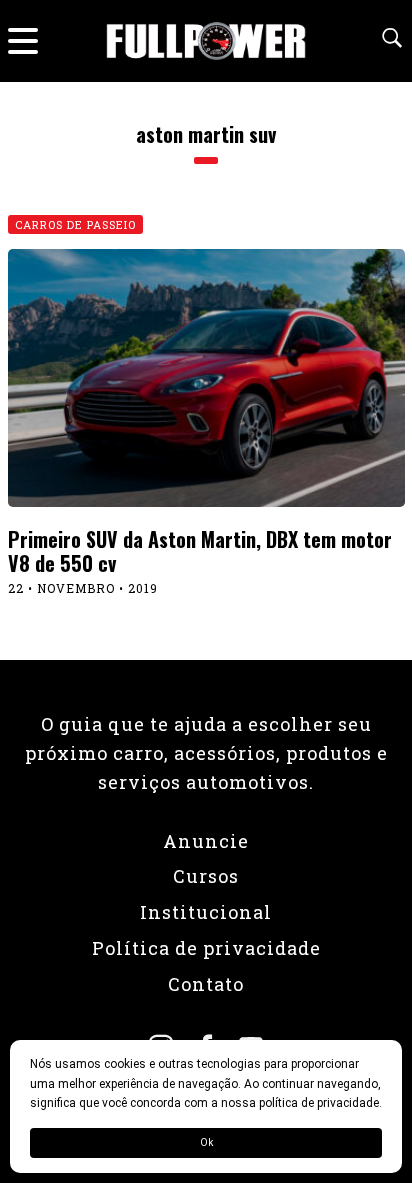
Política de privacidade (206, 948)
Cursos (206, 876)
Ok (206, 1142)
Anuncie (206, 841)
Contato (206, 984)
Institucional (206, 912)
